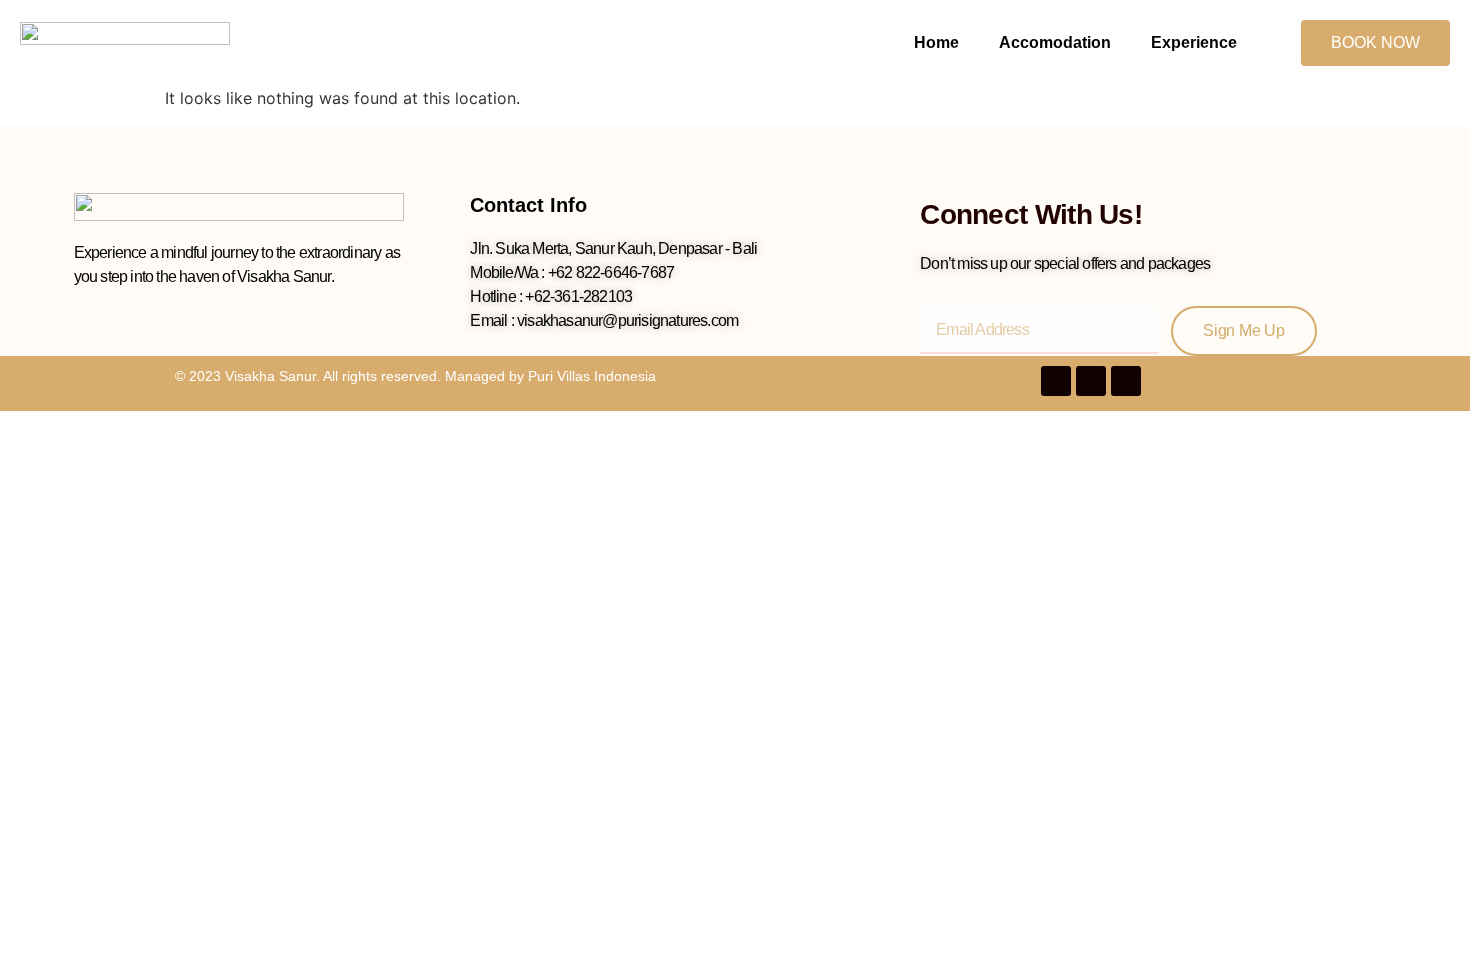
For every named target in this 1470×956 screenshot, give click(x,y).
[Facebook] (1056, 381)
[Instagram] (1126, 381)
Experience (1194, 42)
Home (936, 42)
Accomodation (1055, 42)
